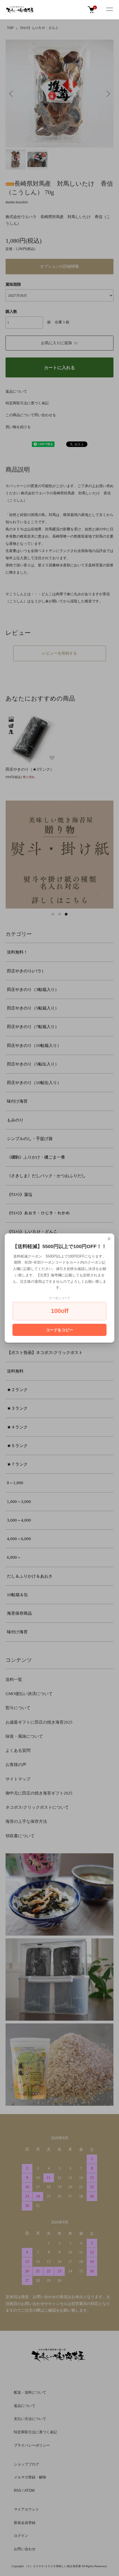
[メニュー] (109, 10)
